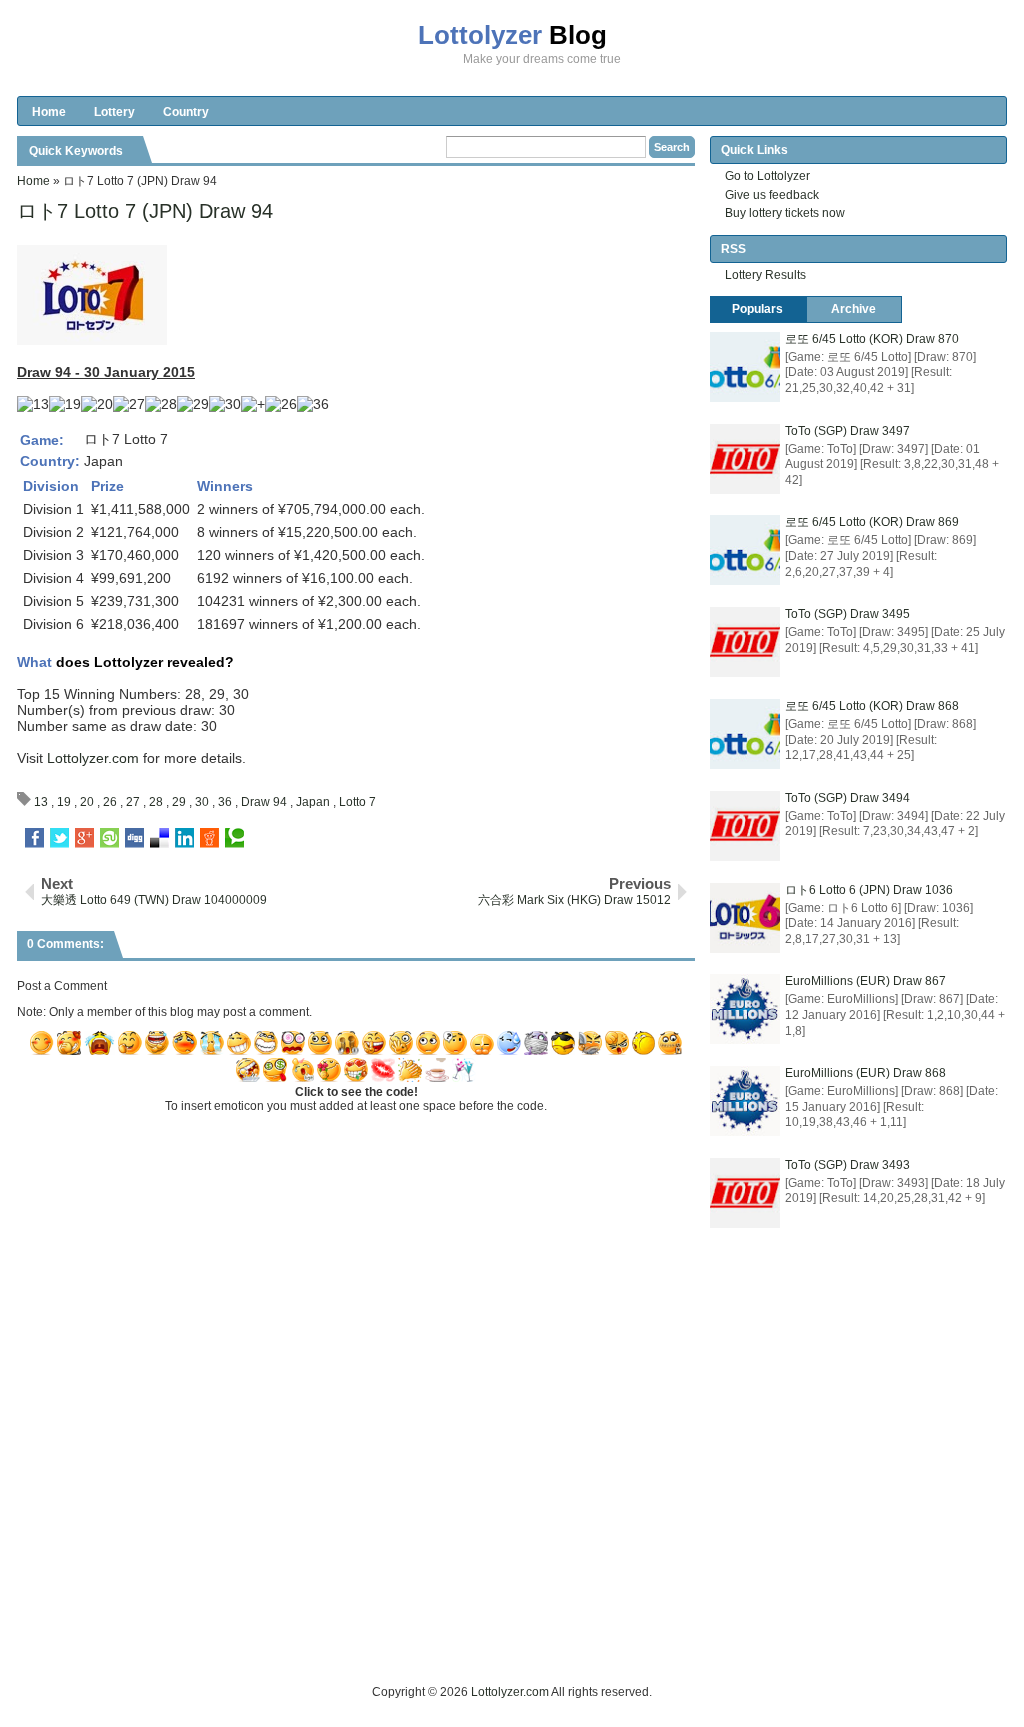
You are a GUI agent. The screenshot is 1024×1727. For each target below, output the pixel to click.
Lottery (114, 112)
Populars (757, 309)
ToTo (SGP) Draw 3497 (847, 431)
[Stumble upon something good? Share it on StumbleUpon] (109, 838)
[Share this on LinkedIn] (184, 838)
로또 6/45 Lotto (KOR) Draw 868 (872, 706)
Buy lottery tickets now (785, 213)
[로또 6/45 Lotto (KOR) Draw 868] (745, 734)
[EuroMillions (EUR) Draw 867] (745, 1009)
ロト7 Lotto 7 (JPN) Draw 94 (145, 211)
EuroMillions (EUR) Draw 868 (865, 1073)
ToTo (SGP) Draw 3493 (847, 1165)
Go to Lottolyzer (767, 176)
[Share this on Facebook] (34, 838)
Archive (853, 309)
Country (186, 112)
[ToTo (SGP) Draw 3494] (745, 826)
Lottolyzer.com (93, 758)
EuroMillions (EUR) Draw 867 (865, 981)
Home (49, 112)
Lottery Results (765, 275)
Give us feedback (772, 195)
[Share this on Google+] (84, 838)
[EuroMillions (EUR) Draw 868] (745, 1101)
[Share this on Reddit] (209, 838)
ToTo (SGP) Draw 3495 (847, 614)
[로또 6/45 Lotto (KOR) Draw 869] (745, 550)
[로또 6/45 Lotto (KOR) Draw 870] (745, 367)
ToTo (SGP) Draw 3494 (847, 798)
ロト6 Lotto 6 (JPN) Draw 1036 (869, 890)
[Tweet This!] (59, 838)
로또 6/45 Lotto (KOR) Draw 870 (872, 339)
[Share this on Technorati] (234, 838)
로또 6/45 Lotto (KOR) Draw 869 (872, 522)
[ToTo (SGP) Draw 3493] (745, 1193)
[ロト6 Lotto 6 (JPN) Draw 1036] (745, 918)
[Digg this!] (134, 838)
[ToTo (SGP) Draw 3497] (745, 459)
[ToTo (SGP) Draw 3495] (745, 642)
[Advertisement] (381, 1637)
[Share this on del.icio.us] (159, 838)
